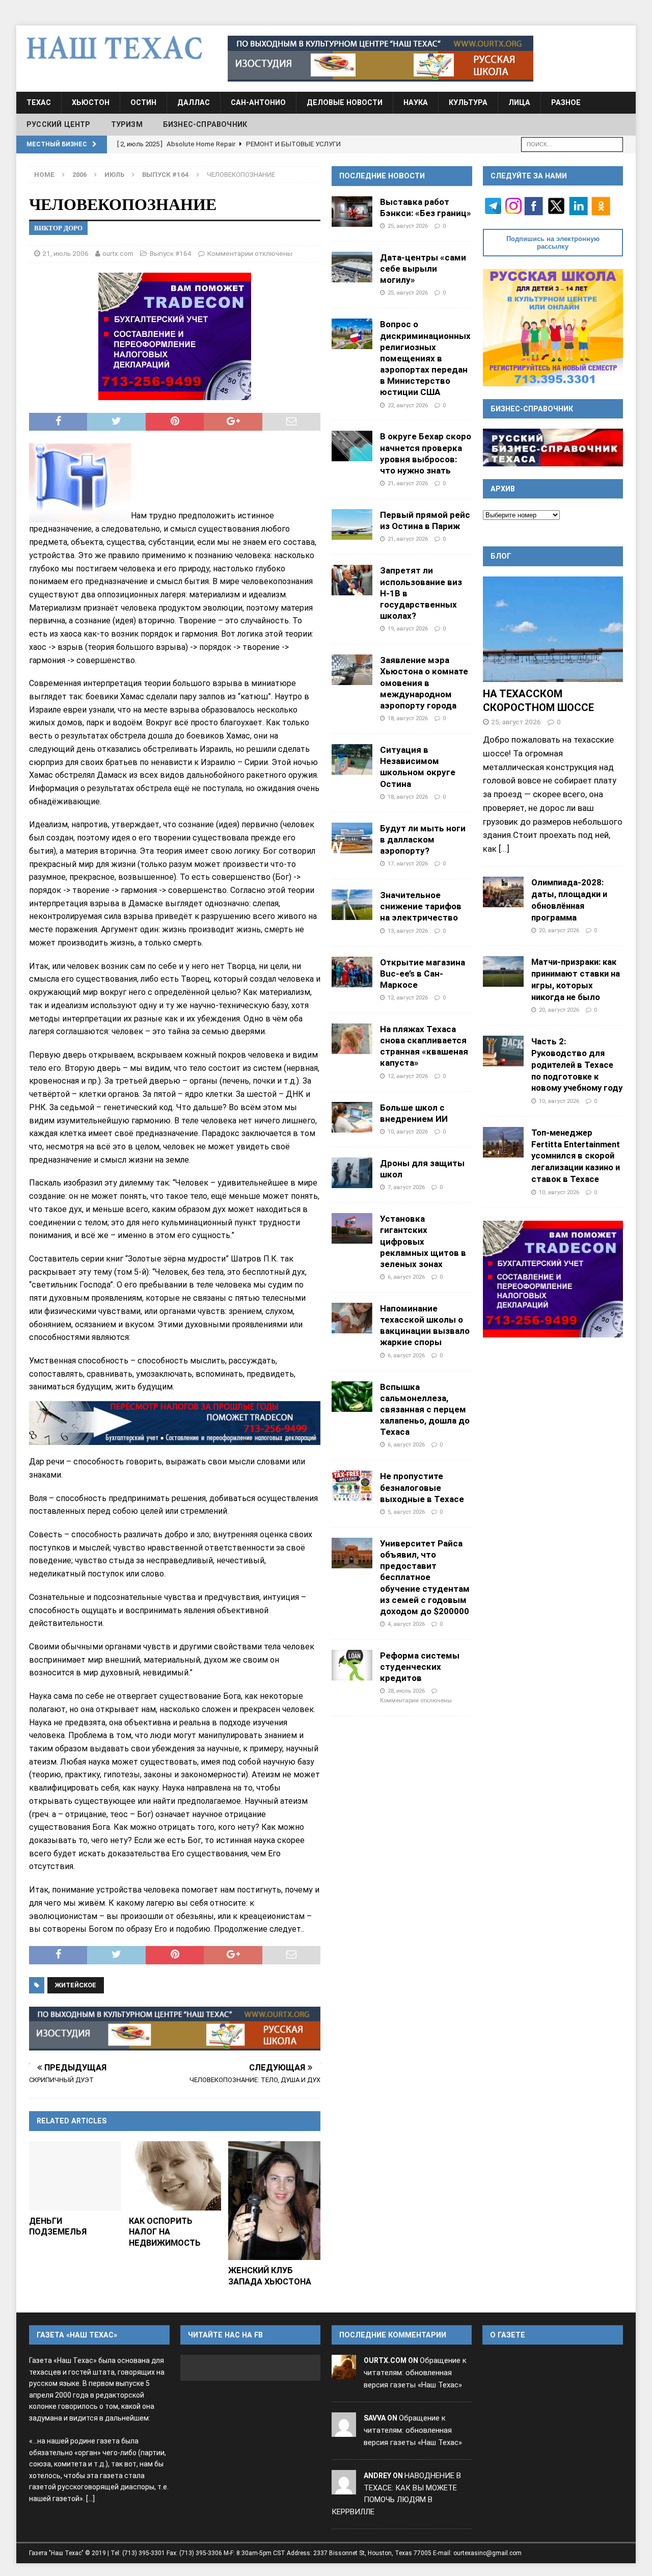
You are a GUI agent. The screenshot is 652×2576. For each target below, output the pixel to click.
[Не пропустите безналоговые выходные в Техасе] (352, 1486)
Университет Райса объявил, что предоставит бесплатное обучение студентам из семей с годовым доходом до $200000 (425, 1577)
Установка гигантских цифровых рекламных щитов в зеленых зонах (423, 1241)
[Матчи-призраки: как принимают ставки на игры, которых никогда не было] (503, 971)
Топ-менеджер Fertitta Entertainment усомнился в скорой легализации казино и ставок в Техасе (576, 1156)
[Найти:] (572, 143)
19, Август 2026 (408, 628)
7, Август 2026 (406, 1187)
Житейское (76, 1985)
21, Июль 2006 (65, 253)
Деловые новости (345, 102)
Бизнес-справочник (205, 124)
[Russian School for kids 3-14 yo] (553, 327)
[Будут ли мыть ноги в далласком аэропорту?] (352, 838)
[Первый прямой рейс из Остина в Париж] (352, 524)
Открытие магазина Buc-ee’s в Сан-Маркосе (423, 974)
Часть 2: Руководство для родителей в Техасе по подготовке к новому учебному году (577, 1064)
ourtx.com (118, 253)
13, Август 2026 (408, 931)
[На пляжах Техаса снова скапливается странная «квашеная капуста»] (352, 1039)
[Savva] (344, 2430)
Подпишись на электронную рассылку (553, 243)
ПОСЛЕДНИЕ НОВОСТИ (382, 176)
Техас (39, 102)
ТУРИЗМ (127, 124)
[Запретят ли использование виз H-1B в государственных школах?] (352, 580)
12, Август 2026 (408, 997)
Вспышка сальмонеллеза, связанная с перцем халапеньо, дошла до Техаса (425, 1410)
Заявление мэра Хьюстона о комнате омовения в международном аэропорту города (424, 683)
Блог (501, 556)
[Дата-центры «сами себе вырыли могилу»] (352, 267)
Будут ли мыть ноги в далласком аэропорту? (423, 839)
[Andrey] (344, 2488)
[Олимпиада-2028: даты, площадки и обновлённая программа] (503, 892)
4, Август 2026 (406, 1624)
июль (114, 175)
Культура (468, 102)
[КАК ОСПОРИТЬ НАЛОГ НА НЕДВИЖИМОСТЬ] (175, 2176)
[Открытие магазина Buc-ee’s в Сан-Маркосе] (352, 972)
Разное (566, 102)
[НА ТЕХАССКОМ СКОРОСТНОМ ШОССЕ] (553, 629)
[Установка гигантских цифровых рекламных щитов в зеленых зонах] (352, 1228)
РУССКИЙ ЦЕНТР (59, 124)
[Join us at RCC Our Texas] (381, 59)
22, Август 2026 (408, 405)
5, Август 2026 (406, 1512)
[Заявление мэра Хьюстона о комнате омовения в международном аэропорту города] (352, 670)
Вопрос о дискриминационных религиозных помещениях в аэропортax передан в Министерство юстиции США (425, 358)
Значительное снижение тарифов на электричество (421, 906)
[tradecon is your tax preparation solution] (175, 1423)
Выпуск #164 (171, 253)
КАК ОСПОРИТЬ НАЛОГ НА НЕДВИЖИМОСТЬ (165, 2232)
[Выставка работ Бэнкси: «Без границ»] (352, 212)
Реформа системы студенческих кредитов (420, 1667)
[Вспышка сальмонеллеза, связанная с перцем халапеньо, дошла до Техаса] (352, 1397)
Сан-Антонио (258, 102)
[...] (504, 849)
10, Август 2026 (408, 1132)
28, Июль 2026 (406, 1691)
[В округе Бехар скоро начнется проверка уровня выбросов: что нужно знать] (352, 446)
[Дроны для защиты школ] (352, 1173)
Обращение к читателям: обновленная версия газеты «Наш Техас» (415, 2373)
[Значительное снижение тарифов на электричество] (352, 905)
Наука (416, 102)
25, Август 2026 (408, 226)
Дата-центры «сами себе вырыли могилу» (423, 269)
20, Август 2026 (559, 930)
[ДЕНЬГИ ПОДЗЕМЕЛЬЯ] (75, 2176)
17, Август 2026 (408, 863)
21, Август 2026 (408, 483)
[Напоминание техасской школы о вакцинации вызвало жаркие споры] (352, 1318)
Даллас (194, 102)
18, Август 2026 (408, 718)
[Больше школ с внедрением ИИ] (352, 1117)
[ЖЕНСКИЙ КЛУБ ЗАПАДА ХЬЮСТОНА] (274, 2201)
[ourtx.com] (344, 2373)
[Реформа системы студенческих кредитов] (352, 1665)
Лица (519, 102)
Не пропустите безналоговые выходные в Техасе (422, 1487)
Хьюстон (91, 102)
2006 (79, 175)
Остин (143, 102)
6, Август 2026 (406, 1277)
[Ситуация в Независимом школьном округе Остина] (352, 759)
